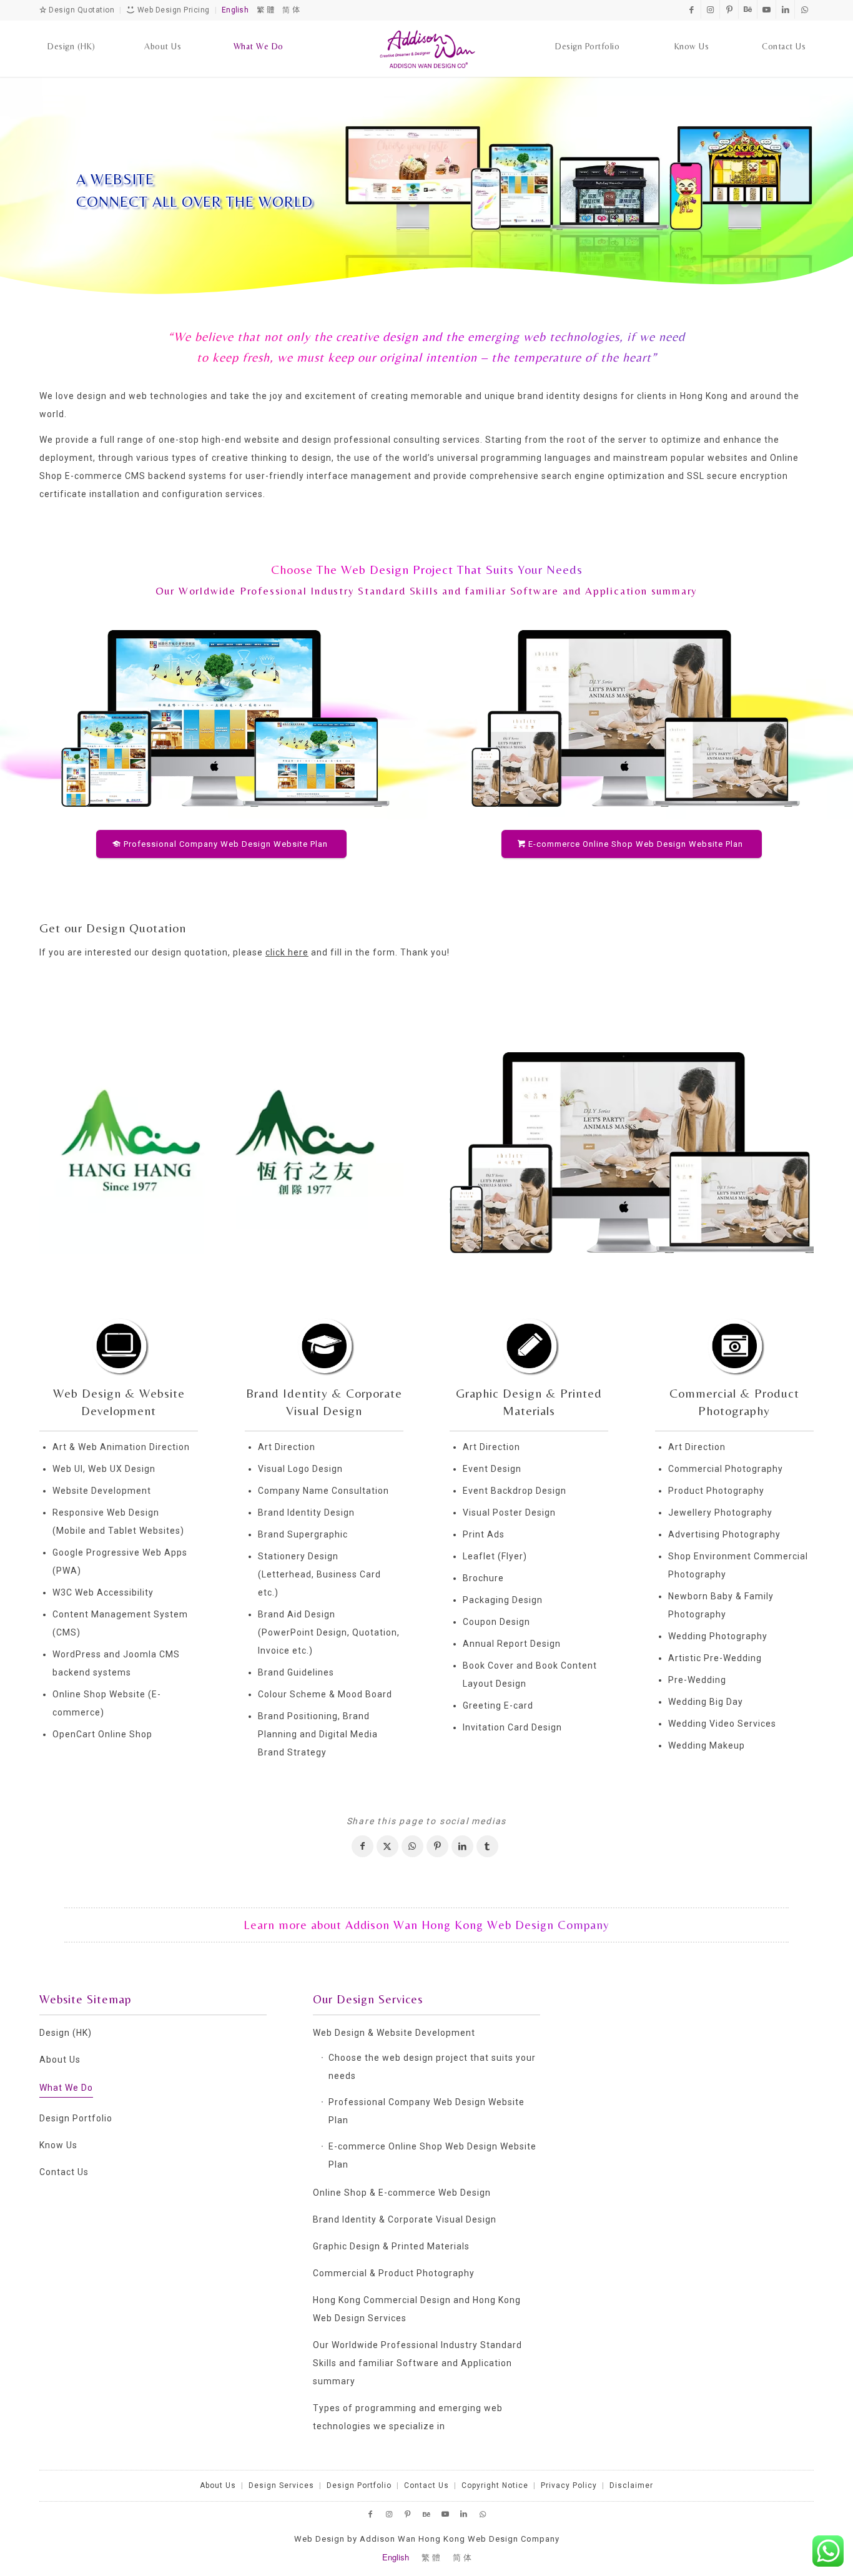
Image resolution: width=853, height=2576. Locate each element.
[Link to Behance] (748, 9)
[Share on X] (387, 1846)
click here (287, 952)
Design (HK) (66, 2033)
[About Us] (163, 34)
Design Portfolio (76, 2118)
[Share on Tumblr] (487, 1846)
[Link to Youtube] (767, 9)
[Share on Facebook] (362, 1846)
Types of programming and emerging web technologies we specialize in (408, 2417)
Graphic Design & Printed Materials (391, 2246)
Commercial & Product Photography (394, 2273)
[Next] (375, 1143)
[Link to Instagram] (710, 9)
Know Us (58, 2145)
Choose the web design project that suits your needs (432, 2067)
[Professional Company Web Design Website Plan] (221, 717)
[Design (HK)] (71, 34)
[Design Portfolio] (587, 34)
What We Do (66, 2088)
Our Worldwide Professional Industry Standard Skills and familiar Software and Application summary (427, 591)
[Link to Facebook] (692, 9)
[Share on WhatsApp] (412, 1846)
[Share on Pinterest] (437, 1846)
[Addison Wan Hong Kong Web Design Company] (427, 49)
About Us (60, 2060)
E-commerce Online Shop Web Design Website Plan (432, 2155)
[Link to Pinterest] (729, 9)
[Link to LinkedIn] (785, 9)
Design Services (281, 2485)
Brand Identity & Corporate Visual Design (405, 2219)
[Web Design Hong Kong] (119, 1345)
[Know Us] (692, 34)
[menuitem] (71, 34)
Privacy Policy (569, 2485)
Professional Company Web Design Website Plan (426, 2111)
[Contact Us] (784, 34)
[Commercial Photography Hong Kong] (734, 1345)
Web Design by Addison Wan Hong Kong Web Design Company (427, 2539)
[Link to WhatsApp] (804, 9)
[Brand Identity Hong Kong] (324, 1345)
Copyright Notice (495, 2485)
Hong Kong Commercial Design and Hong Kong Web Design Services (417, 2309)
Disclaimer (631, 2485)
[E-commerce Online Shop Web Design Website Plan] (632, 717)
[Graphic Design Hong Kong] (529, 1345)
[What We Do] (259, 34)
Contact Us (64, 2172)
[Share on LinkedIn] (462, 1846)
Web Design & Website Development (394, 2033)
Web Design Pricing (172, 10)
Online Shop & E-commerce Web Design (402, 2193)
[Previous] (67, 1143)
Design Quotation (81, 10)
